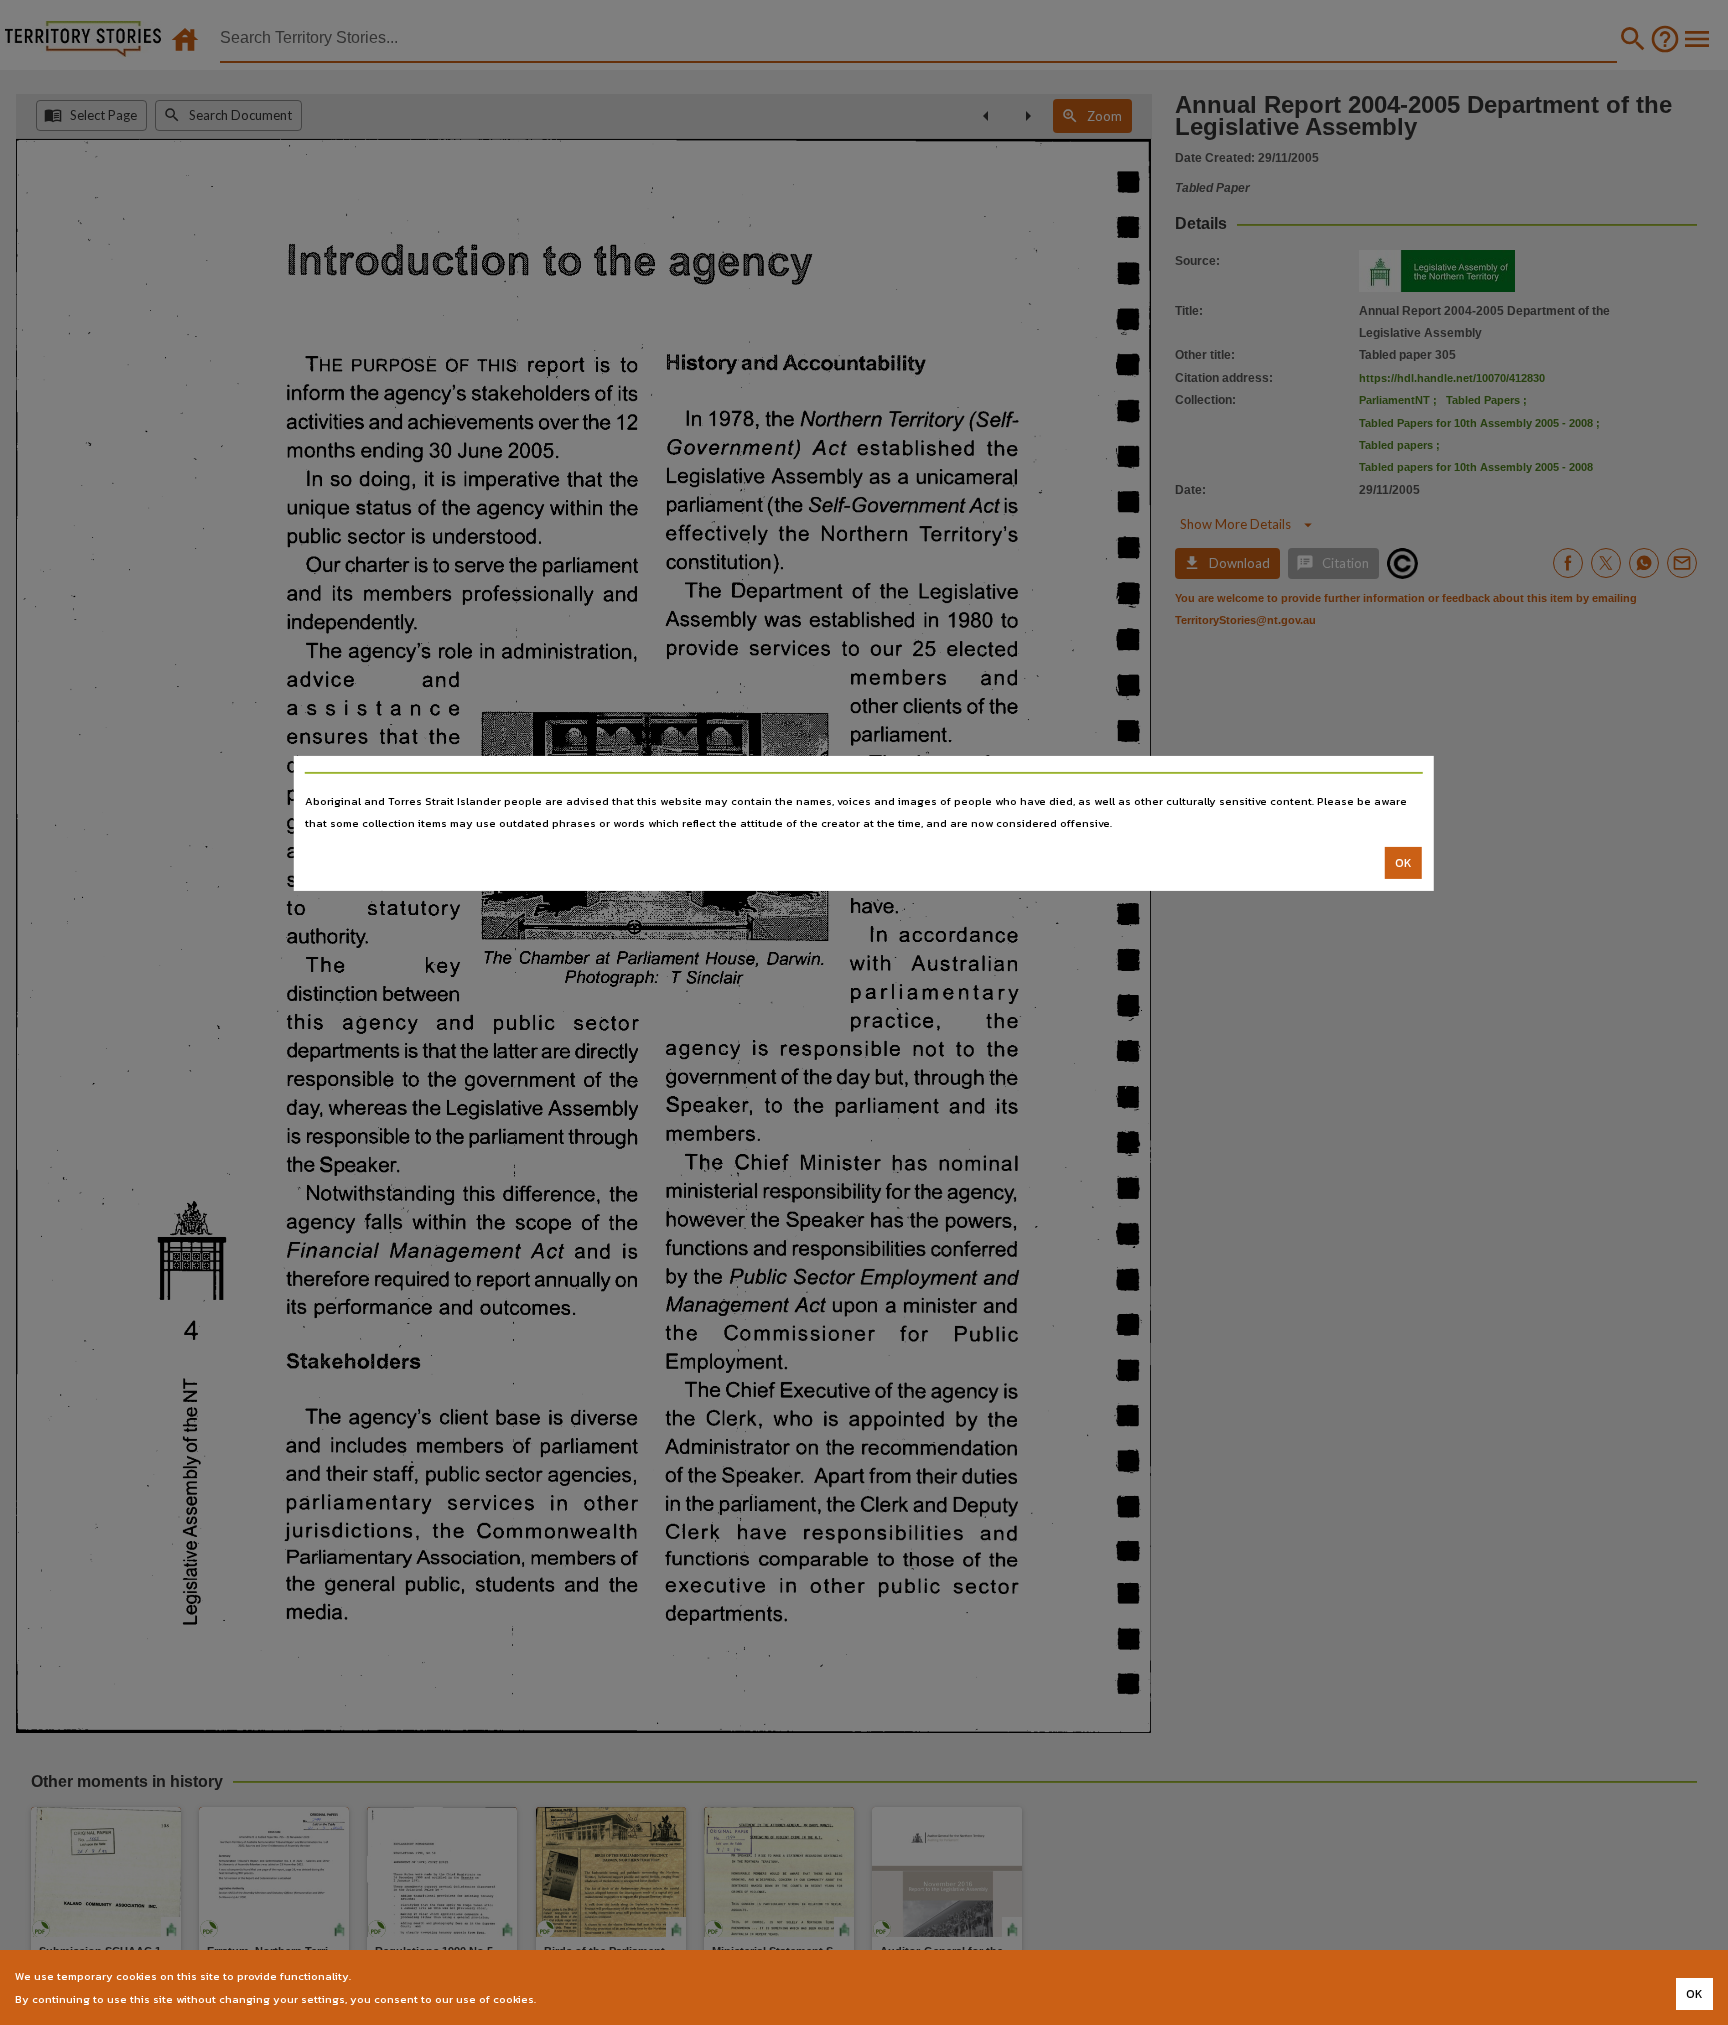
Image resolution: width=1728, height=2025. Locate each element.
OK (1403, 863)
